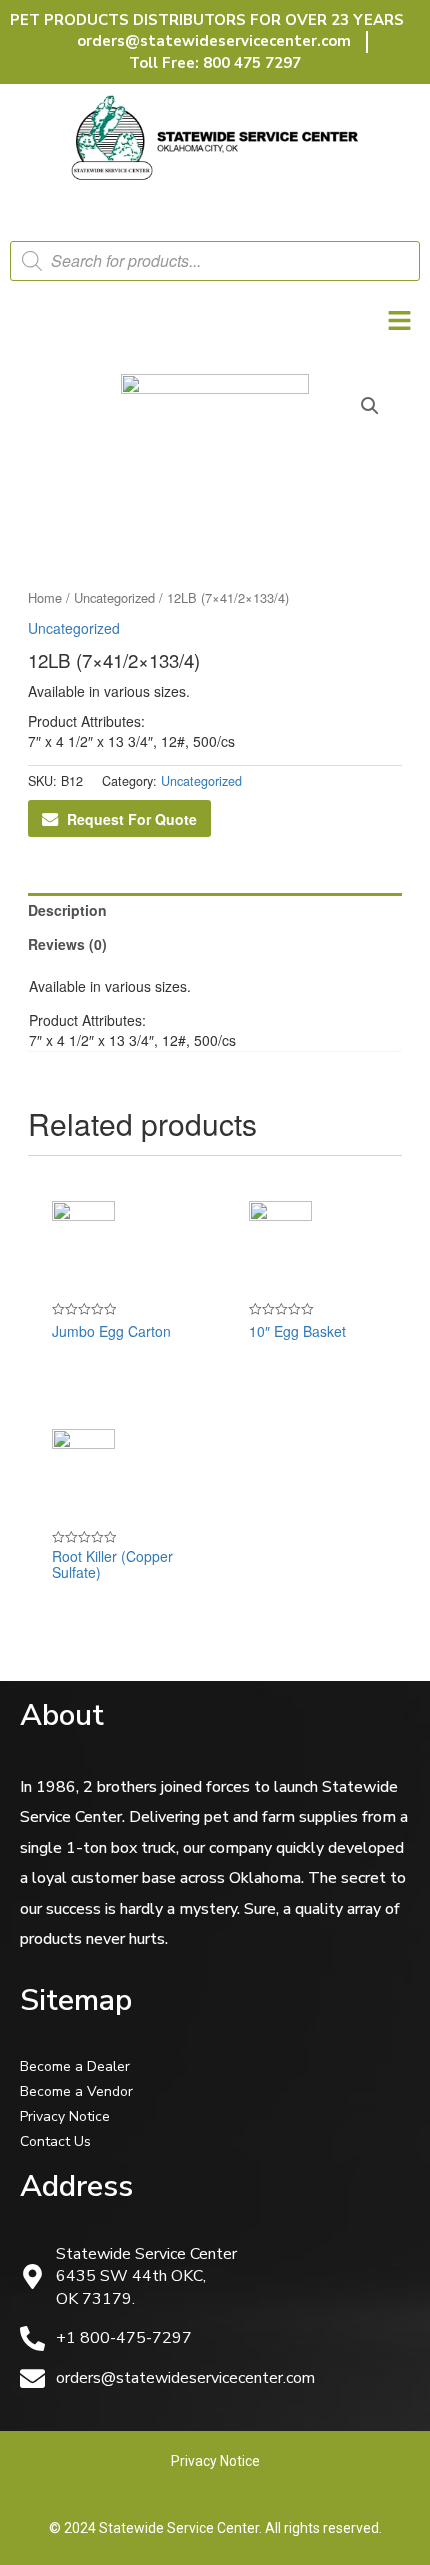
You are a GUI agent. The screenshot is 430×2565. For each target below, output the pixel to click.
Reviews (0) (67, 944)
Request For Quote (132, 819)
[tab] (215, 910)
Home (45, 597)
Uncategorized (114, 597)
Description (67, 910)
